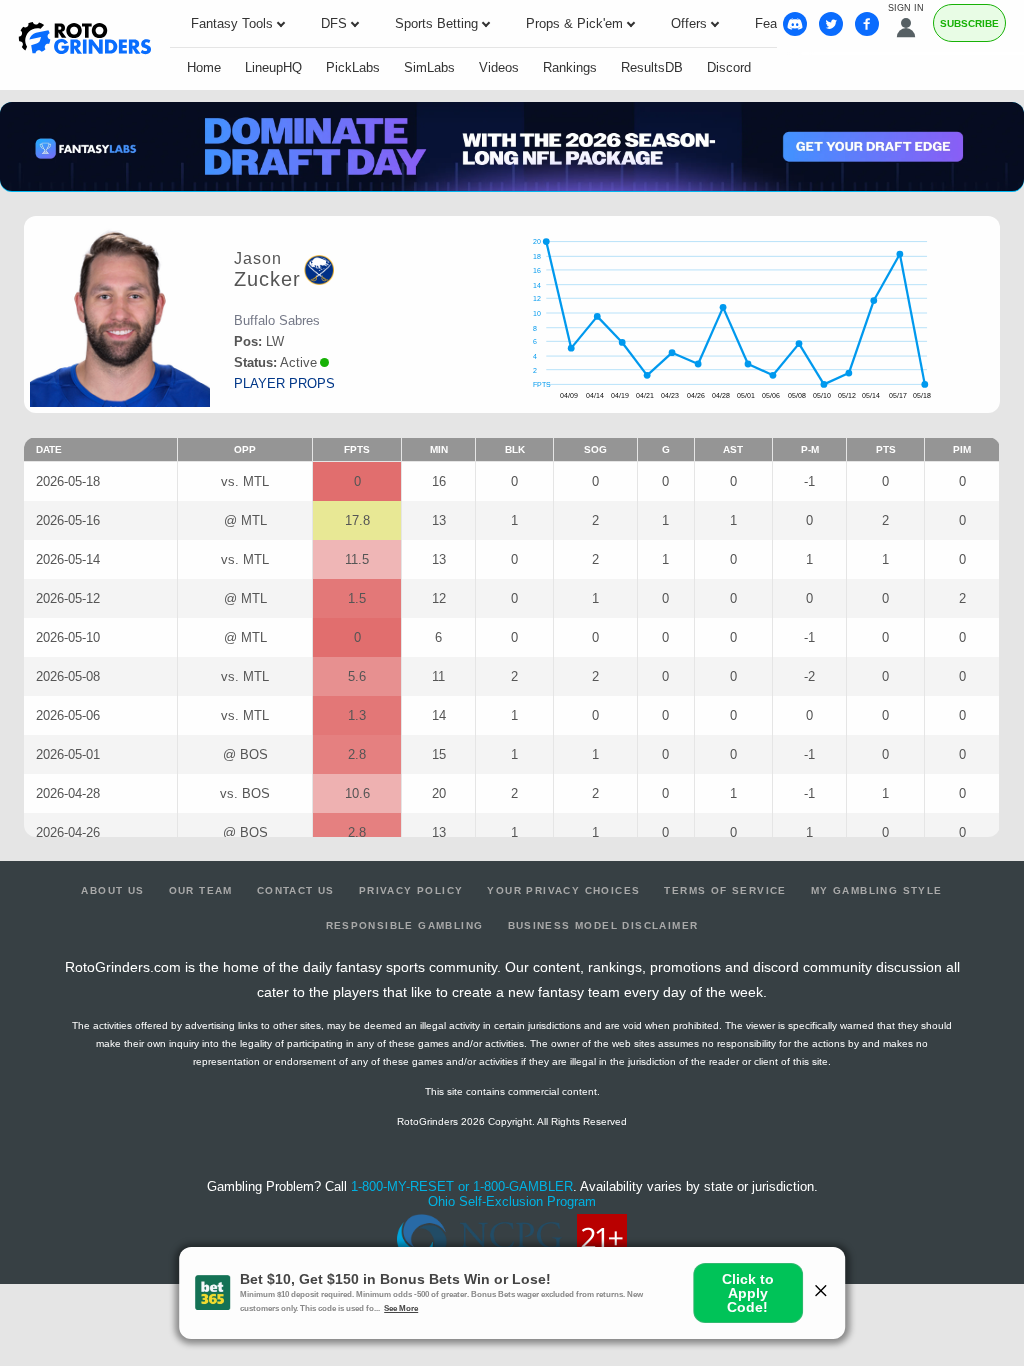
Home (204, 67)
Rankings (570, 67)
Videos (499, 67)
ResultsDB (652, 67)
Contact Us (296, 890)
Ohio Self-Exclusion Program (512, 1201)
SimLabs (429, 67)
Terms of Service (725, 890)
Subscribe (969, 23)
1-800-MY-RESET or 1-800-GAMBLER (462, 1186)
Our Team (201, 890)
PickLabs (353, 67)
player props (284, 383)
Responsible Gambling (405, 925)
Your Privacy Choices (563, 890)
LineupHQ (273, 67)
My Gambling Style (877, 890)
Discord (729, 67)
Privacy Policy (411, 890)
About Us (112, 890)
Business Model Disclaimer (603, 925)
